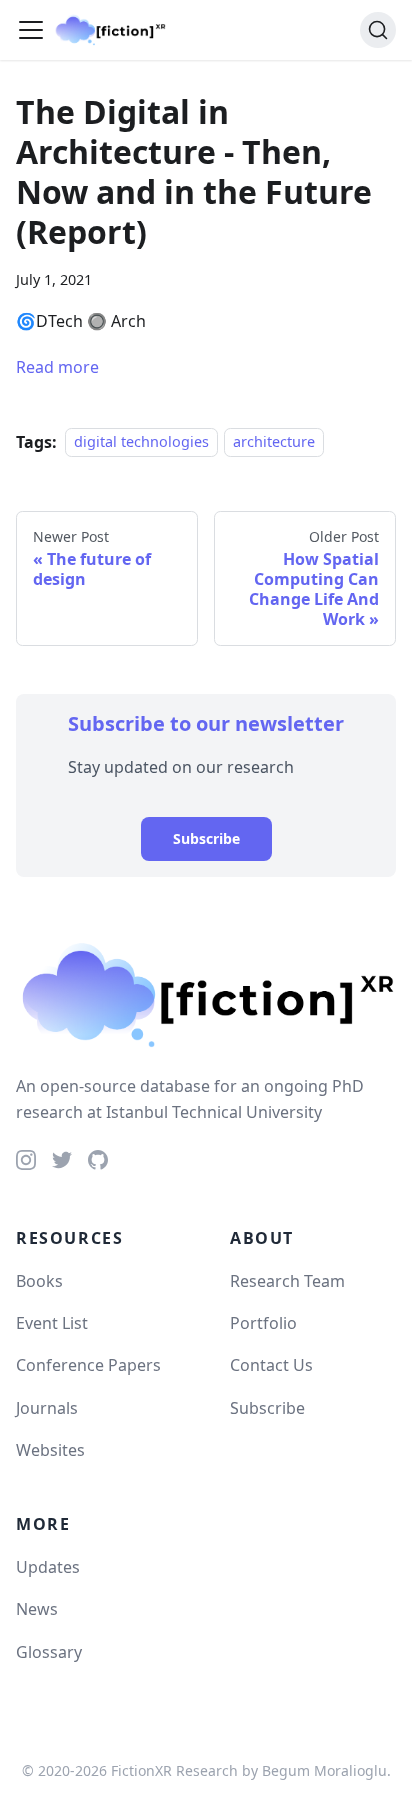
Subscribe (206, 838)
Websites (50, 1450)
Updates (48, 1567)
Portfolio (263, 1323)
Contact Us (271, 1365)
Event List (52, 1323)
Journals (47, 1408)
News (37, 1609)
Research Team (287, 1281)
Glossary (49, 1652)
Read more (57, 367)
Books (39, 1281)
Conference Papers (88, 1365)
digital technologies (141, 442)
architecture (274, 442)
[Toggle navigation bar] (31, 30)
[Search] (378, 30)
